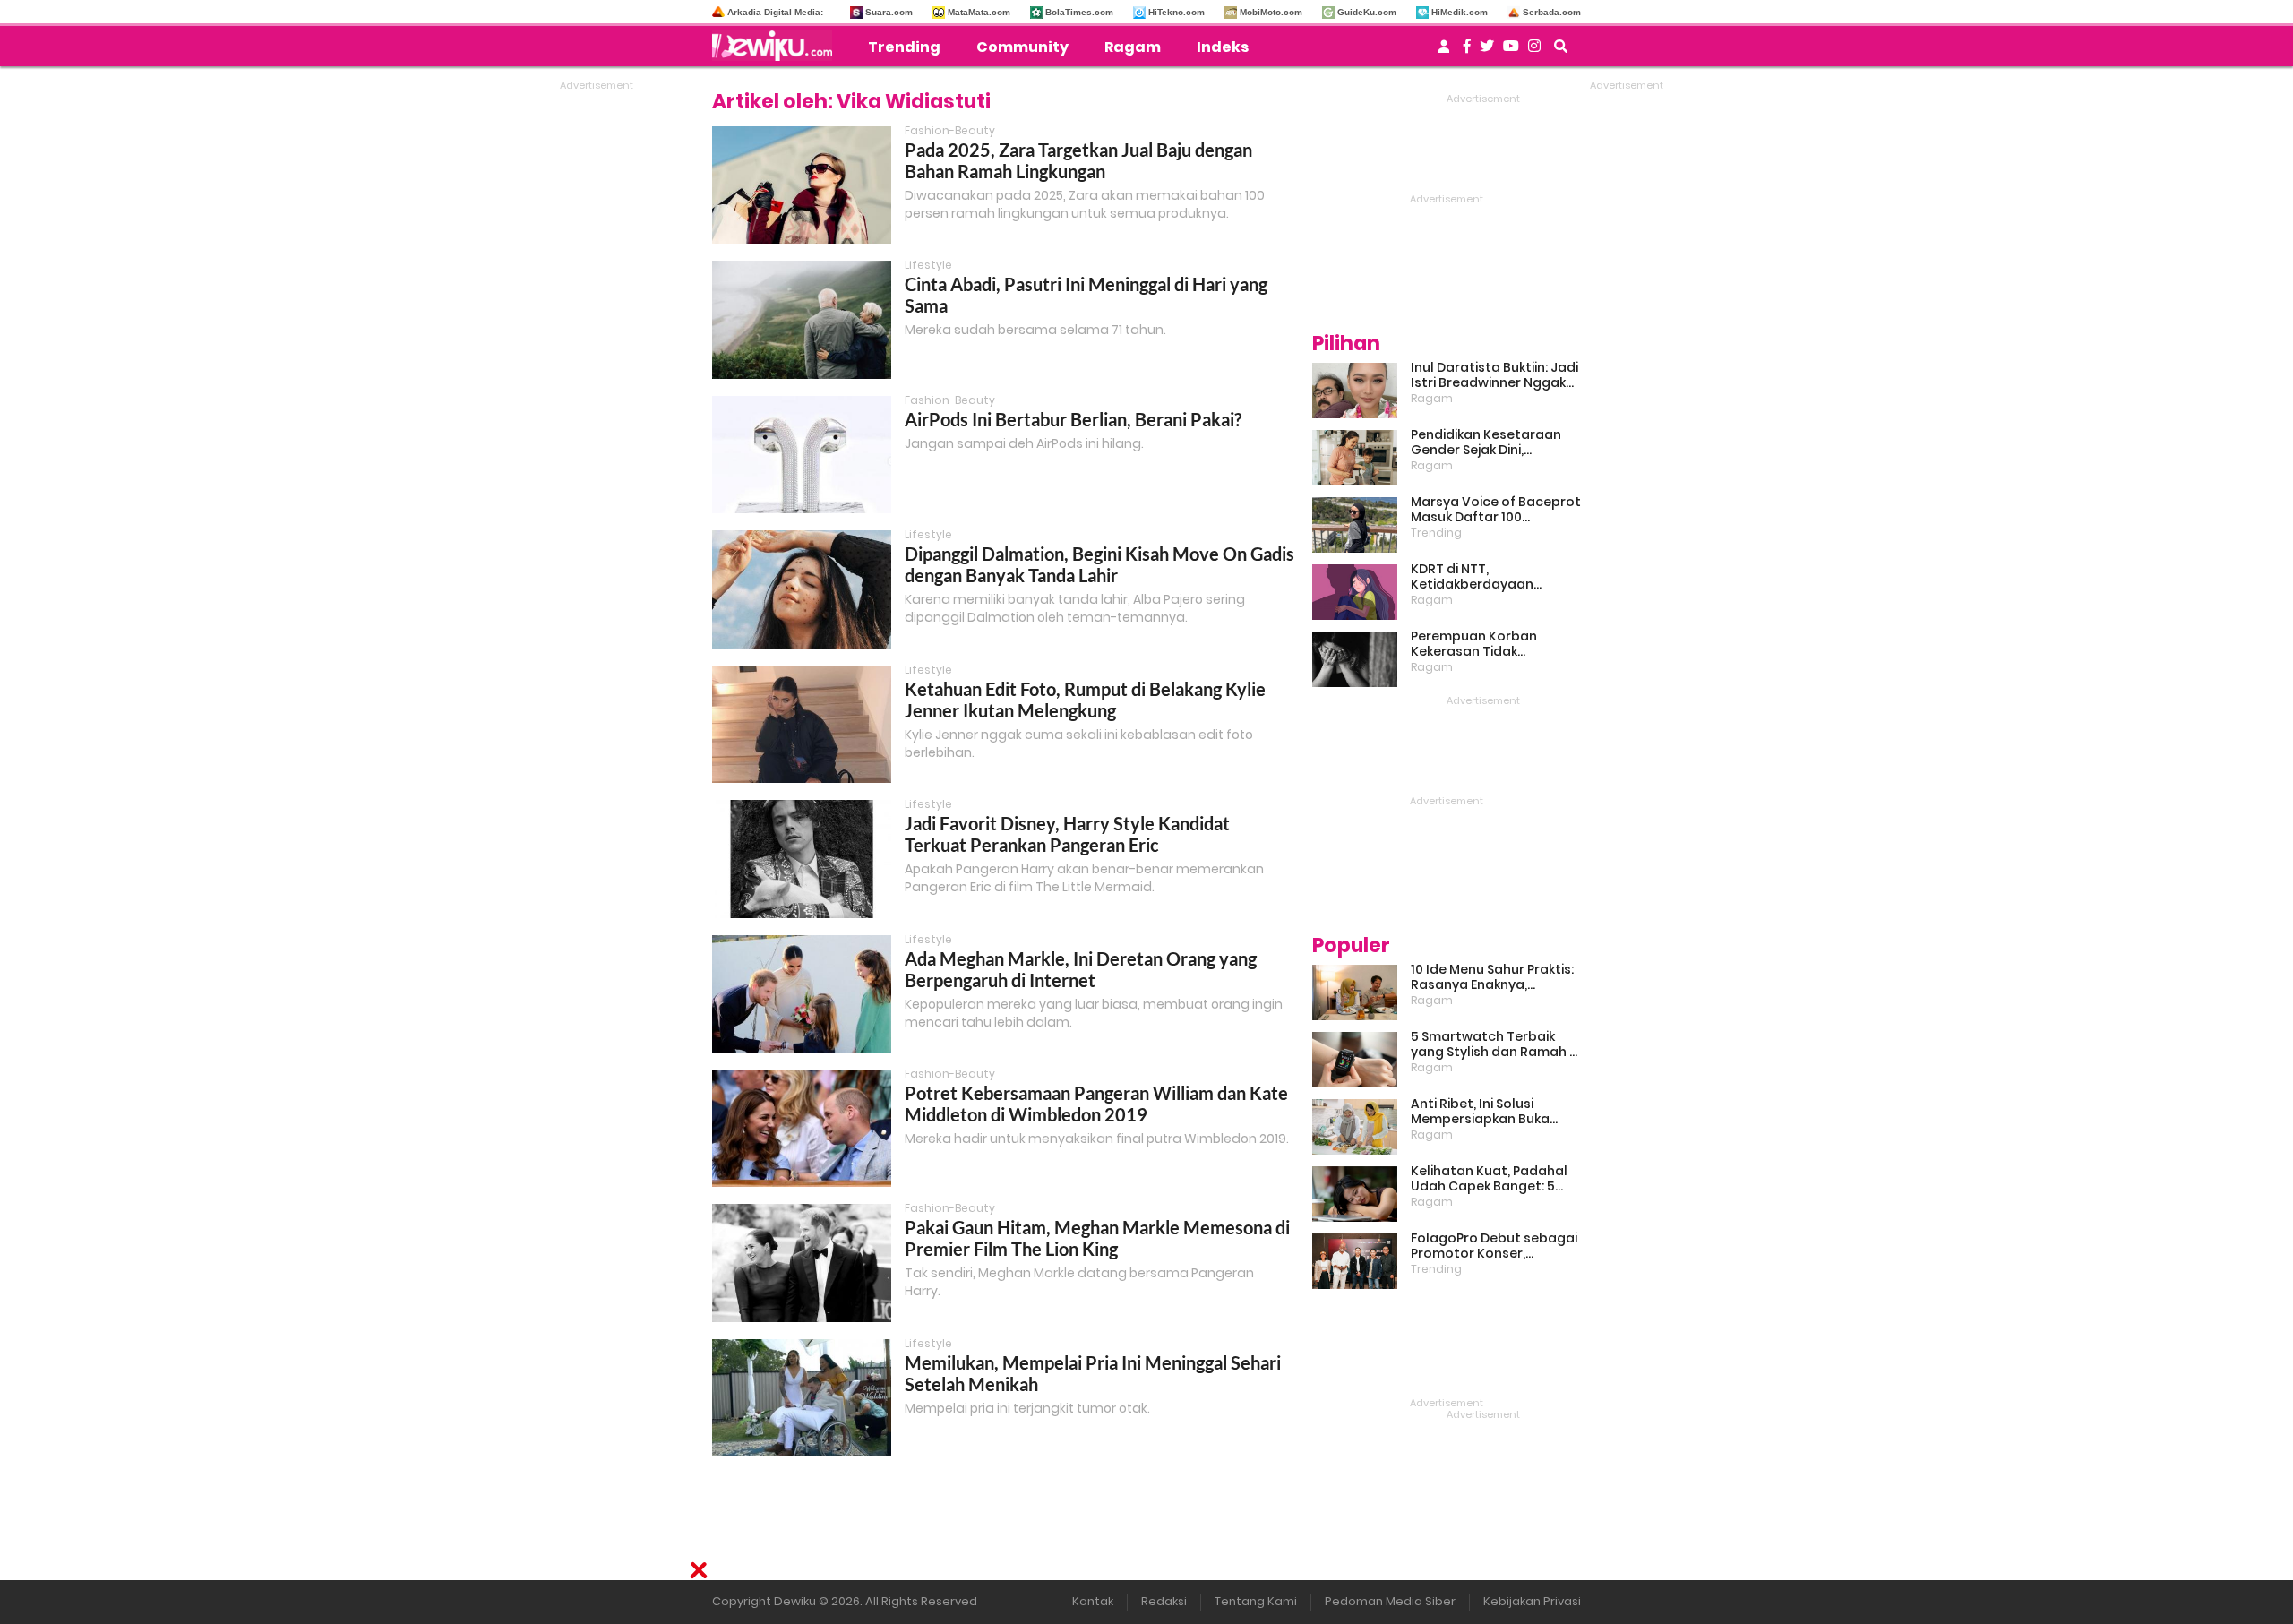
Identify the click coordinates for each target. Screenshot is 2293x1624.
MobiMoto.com (1271, 12)
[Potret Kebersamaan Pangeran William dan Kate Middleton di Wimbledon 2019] (802, 1128)
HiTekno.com (1177, 12)
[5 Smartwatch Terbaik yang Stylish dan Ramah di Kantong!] (1355, 1060)
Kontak (1093, 1601)
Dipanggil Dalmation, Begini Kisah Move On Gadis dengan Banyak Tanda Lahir (1099, 564)
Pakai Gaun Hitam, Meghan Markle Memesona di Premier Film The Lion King (1097, 1238)
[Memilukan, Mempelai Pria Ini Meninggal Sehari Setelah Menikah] (802, 1398)
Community (1022, 47)
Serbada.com (1552, 12)
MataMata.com (979, 12)
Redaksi (1164, 1601)
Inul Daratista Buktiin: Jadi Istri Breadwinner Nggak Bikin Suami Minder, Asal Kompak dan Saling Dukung (1494, 375)
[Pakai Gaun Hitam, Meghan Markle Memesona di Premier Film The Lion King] (802, 1263)
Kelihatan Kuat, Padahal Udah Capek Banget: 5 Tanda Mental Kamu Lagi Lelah (1491, 1179)
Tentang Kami (1256, 1601)
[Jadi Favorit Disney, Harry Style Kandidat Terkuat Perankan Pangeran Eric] (802, 859)
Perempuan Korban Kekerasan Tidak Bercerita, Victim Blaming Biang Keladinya (1492, 644)
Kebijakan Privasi (1532, 1601)
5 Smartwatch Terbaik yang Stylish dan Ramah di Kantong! (1496, 1044)
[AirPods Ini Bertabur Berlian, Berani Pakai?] (802, 455)
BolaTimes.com (1079, 12)
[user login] (1444, 52)
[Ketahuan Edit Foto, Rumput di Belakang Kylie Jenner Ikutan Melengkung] (802, 724)
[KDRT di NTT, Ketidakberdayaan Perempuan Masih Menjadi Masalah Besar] (1355, 592)
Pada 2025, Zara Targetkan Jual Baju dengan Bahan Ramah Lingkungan (1078, 160)
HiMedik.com (1460, 12)
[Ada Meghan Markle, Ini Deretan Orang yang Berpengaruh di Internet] (802, 994)
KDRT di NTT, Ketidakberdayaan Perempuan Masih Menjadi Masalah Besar (1495, 577)
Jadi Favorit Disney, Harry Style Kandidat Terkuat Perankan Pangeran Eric (1067, 834)
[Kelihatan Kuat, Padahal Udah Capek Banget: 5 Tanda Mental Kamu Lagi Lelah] (1355, 1194)
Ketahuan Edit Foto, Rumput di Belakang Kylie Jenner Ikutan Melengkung (1085, 700)
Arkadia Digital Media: (775, 12)
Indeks (1223, 47)
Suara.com (889, 12)
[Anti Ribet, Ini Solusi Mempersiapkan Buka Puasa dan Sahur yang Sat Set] (1355, 1127)
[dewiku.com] (777, 46)
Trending (904, 47)
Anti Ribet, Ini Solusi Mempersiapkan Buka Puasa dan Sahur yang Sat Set (1496, 1112)
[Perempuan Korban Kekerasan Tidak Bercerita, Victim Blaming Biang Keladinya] (1355, 659)
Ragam (1133, 47)
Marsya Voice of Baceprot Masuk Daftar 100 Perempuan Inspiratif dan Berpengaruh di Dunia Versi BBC (1496, 510)
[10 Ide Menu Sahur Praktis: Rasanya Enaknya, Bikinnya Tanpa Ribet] (1355, 992)
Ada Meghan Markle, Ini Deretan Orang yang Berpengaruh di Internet (1081, 969)
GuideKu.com (1367, 12)
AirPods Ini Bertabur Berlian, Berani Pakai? (1073, 419)
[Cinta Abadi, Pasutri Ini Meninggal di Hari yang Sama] (802, 319)
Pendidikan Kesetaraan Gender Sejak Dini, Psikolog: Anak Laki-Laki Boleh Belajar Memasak (1486, 443)
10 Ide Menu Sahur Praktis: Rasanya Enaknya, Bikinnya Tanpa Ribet (1492, 977)
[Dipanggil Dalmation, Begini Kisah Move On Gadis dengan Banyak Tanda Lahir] (802, 589)
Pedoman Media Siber (1390, 1601)
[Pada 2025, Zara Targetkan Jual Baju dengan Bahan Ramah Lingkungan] (802, 185)
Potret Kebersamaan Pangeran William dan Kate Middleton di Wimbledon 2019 (1096, 1104)
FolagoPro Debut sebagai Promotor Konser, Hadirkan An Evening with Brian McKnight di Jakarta (1494, 1246)
